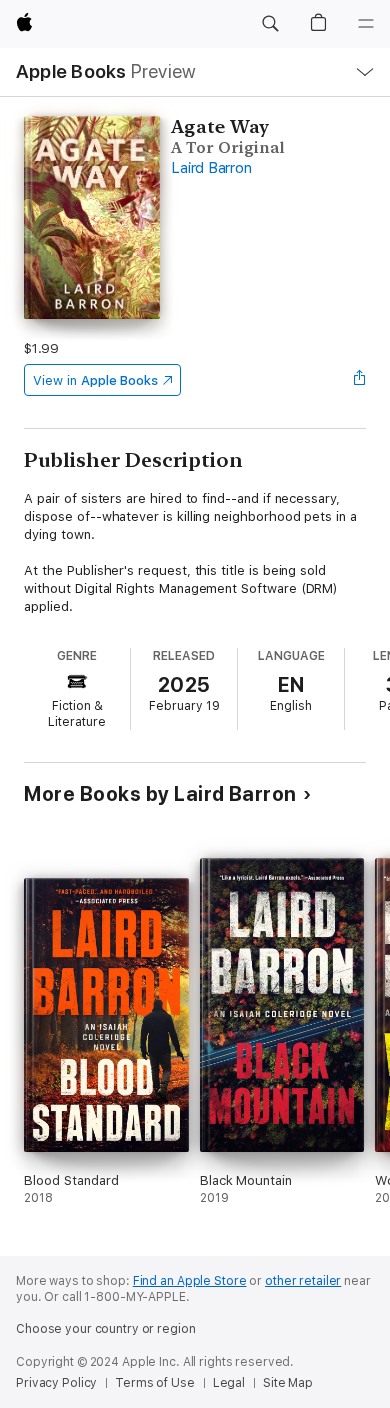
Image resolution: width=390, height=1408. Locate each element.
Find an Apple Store (190, 1281)
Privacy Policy (56, 1383)
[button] (270, 24)
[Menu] (366, 24)
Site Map (288, 1383)
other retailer (303, 1281)
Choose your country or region (106, 1329)
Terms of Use (155, 1383)
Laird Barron (211, 168)
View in (95, 380)
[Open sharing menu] (360, 380)
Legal (229, 1383)
